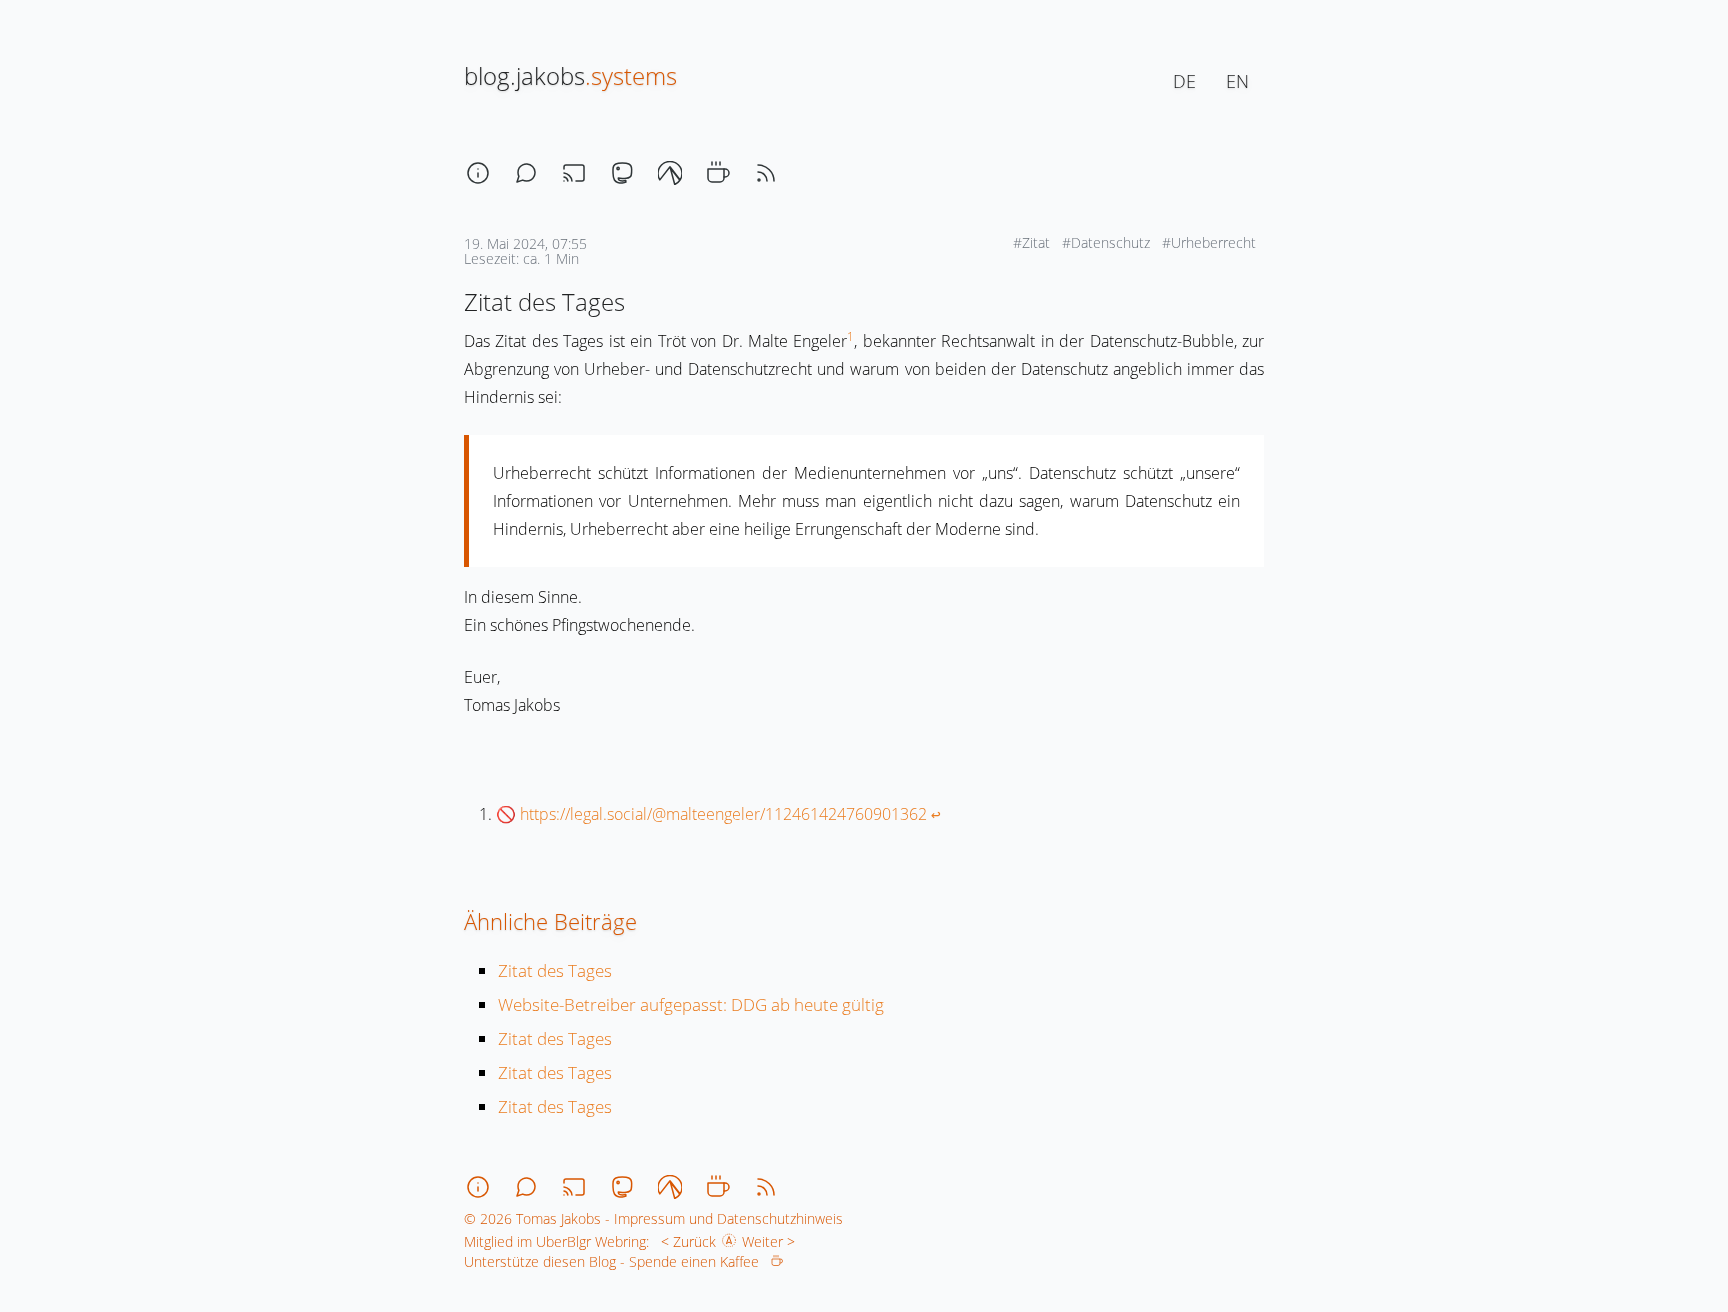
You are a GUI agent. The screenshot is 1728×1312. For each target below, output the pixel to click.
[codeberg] (670, 173)
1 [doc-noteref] (850, 336)
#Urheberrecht (1211, 242)
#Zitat (1033, 242)
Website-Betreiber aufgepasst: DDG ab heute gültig (691, 1004)
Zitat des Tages (555, 970)
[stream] (574, 173)
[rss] (766, 173)
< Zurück (684, 1241)
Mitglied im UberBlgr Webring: (556, 1241)
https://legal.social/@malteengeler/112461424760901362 (723, 814)
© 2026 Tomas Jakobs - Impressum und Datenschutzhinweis (653, 1218)
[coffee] (718, 173)
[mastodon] (622, 173)
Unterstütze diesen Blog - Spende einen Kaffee (617, 1261)
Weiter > (772, 1241)
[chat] (526, 173)
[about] (478, 173)
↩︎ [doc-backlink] (936, 814)
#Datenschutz (1108, 242)
